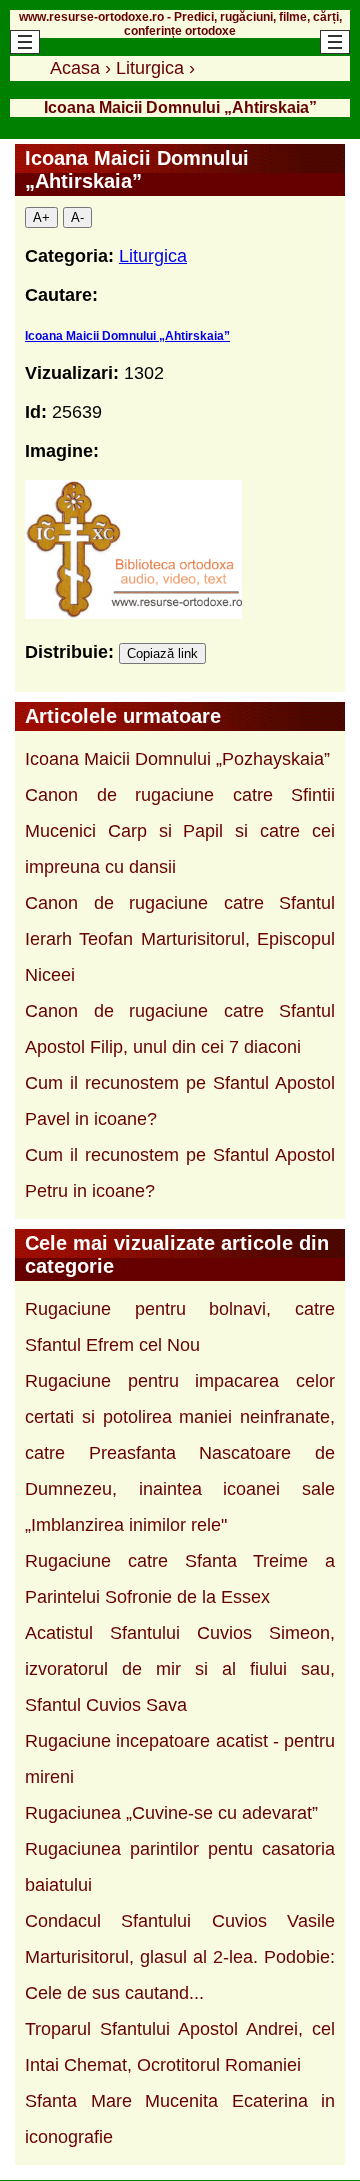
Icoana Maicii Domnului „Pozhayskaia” (177, 759)
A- (77, 217)
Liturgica (153, 256)
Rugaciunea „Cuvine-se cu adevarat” (171, 1813)
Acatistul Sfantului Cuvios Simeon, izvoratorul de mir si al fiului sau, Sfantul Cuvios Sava (180, 1669)
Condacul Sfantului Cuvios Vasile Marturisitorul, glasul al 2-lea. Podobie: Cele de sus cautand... (180, 1957)
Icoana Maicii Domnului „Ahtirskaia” (127, 336)
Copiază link (162, 653)
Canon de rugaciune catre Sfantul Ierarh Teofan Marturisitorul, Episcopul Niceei (180, 939)
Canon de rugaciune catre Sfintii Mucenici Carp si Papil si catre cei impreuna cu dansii (180, 831)
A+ (41, 217)
